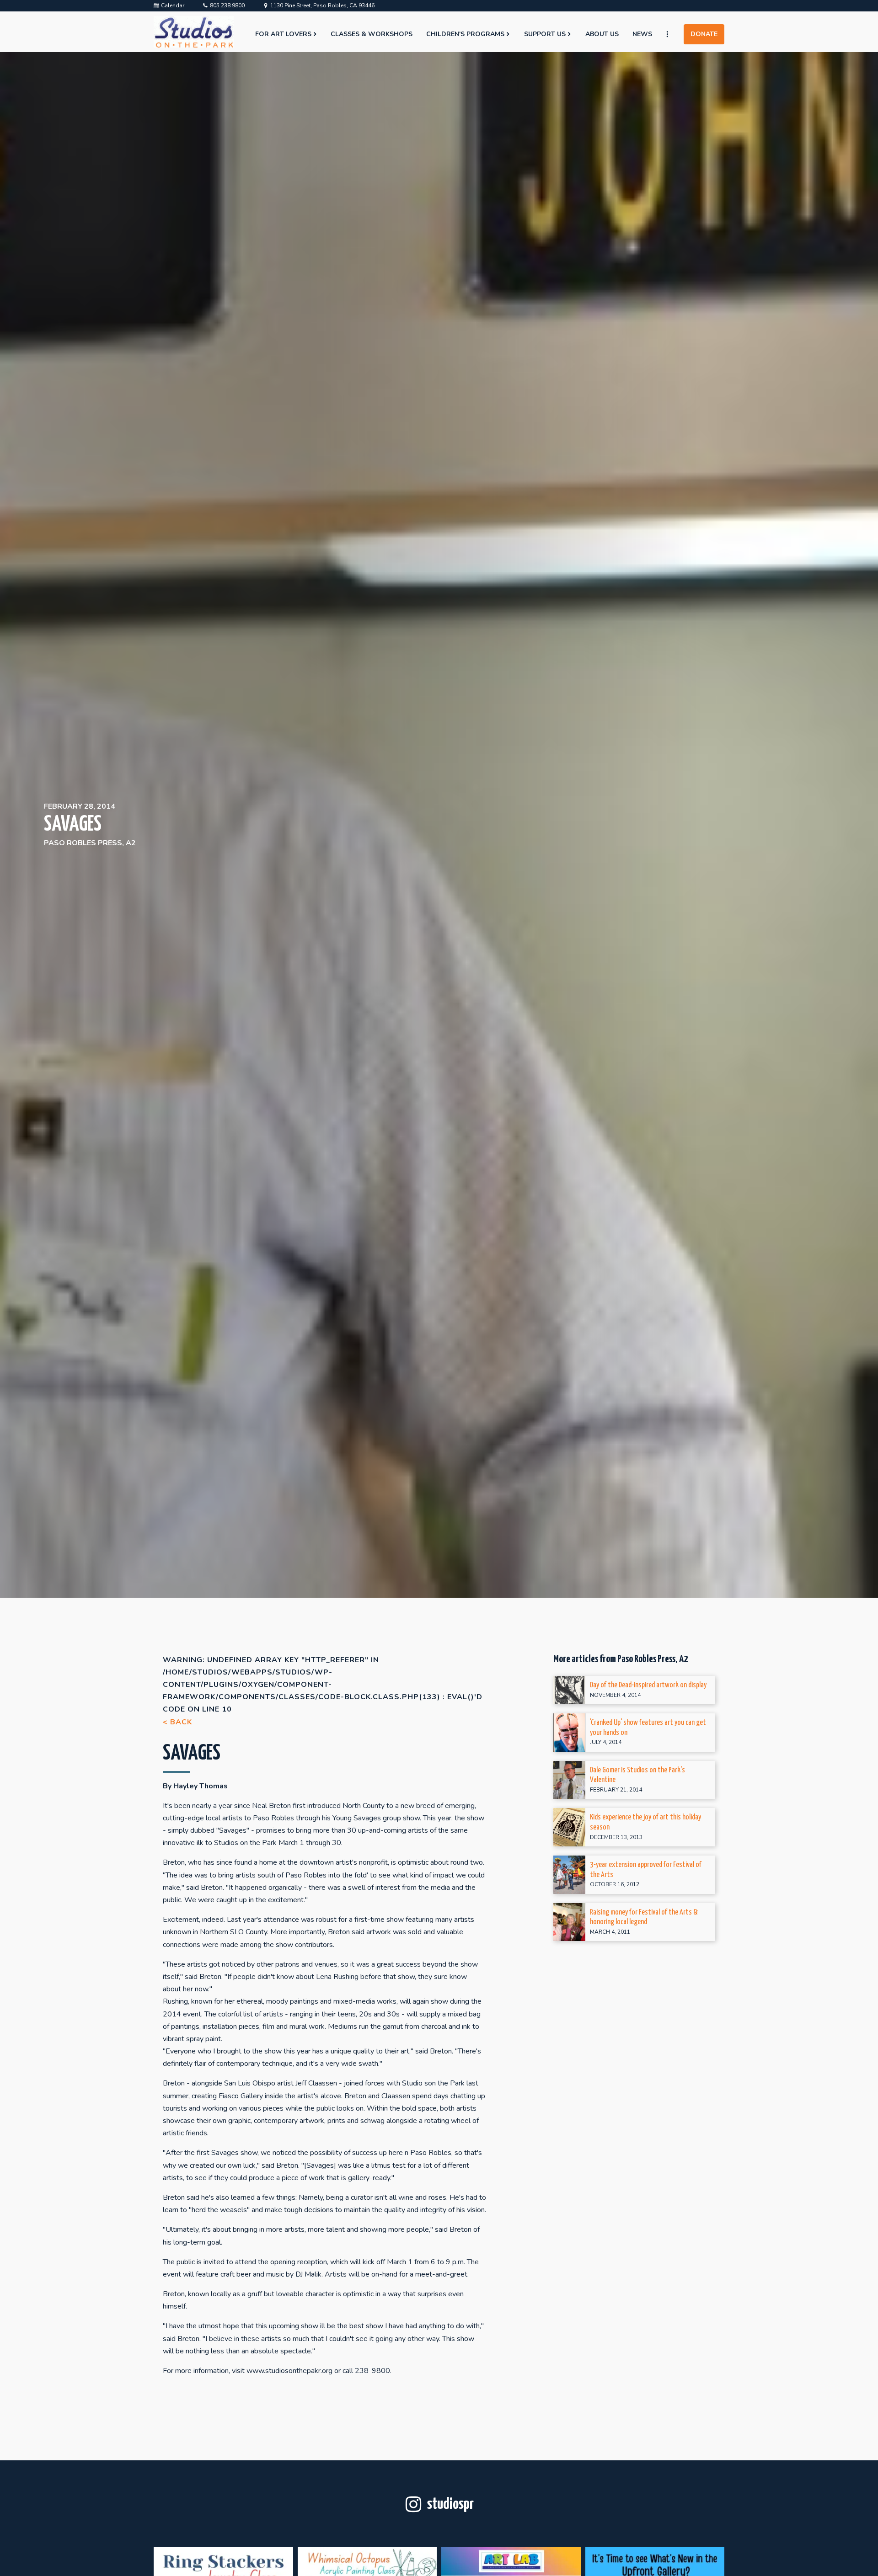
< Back (177, 1722)
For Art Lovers (283, 34)
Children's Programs (465, 34)
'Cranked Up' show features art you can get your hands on (648, 1728)
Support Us (545, 34)
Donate (704, 34)
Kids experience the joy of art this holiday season (645, 1822)
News (642, 34)
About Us (602, 34)
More (671, 34)
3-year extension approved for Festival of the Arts (646, 1870)
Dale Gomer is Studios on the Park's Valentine (637, 1775)
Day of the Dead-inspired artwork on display (648, 1685)
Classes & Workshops (372, 34)
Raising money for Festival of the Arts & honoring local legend (644, 1917)
